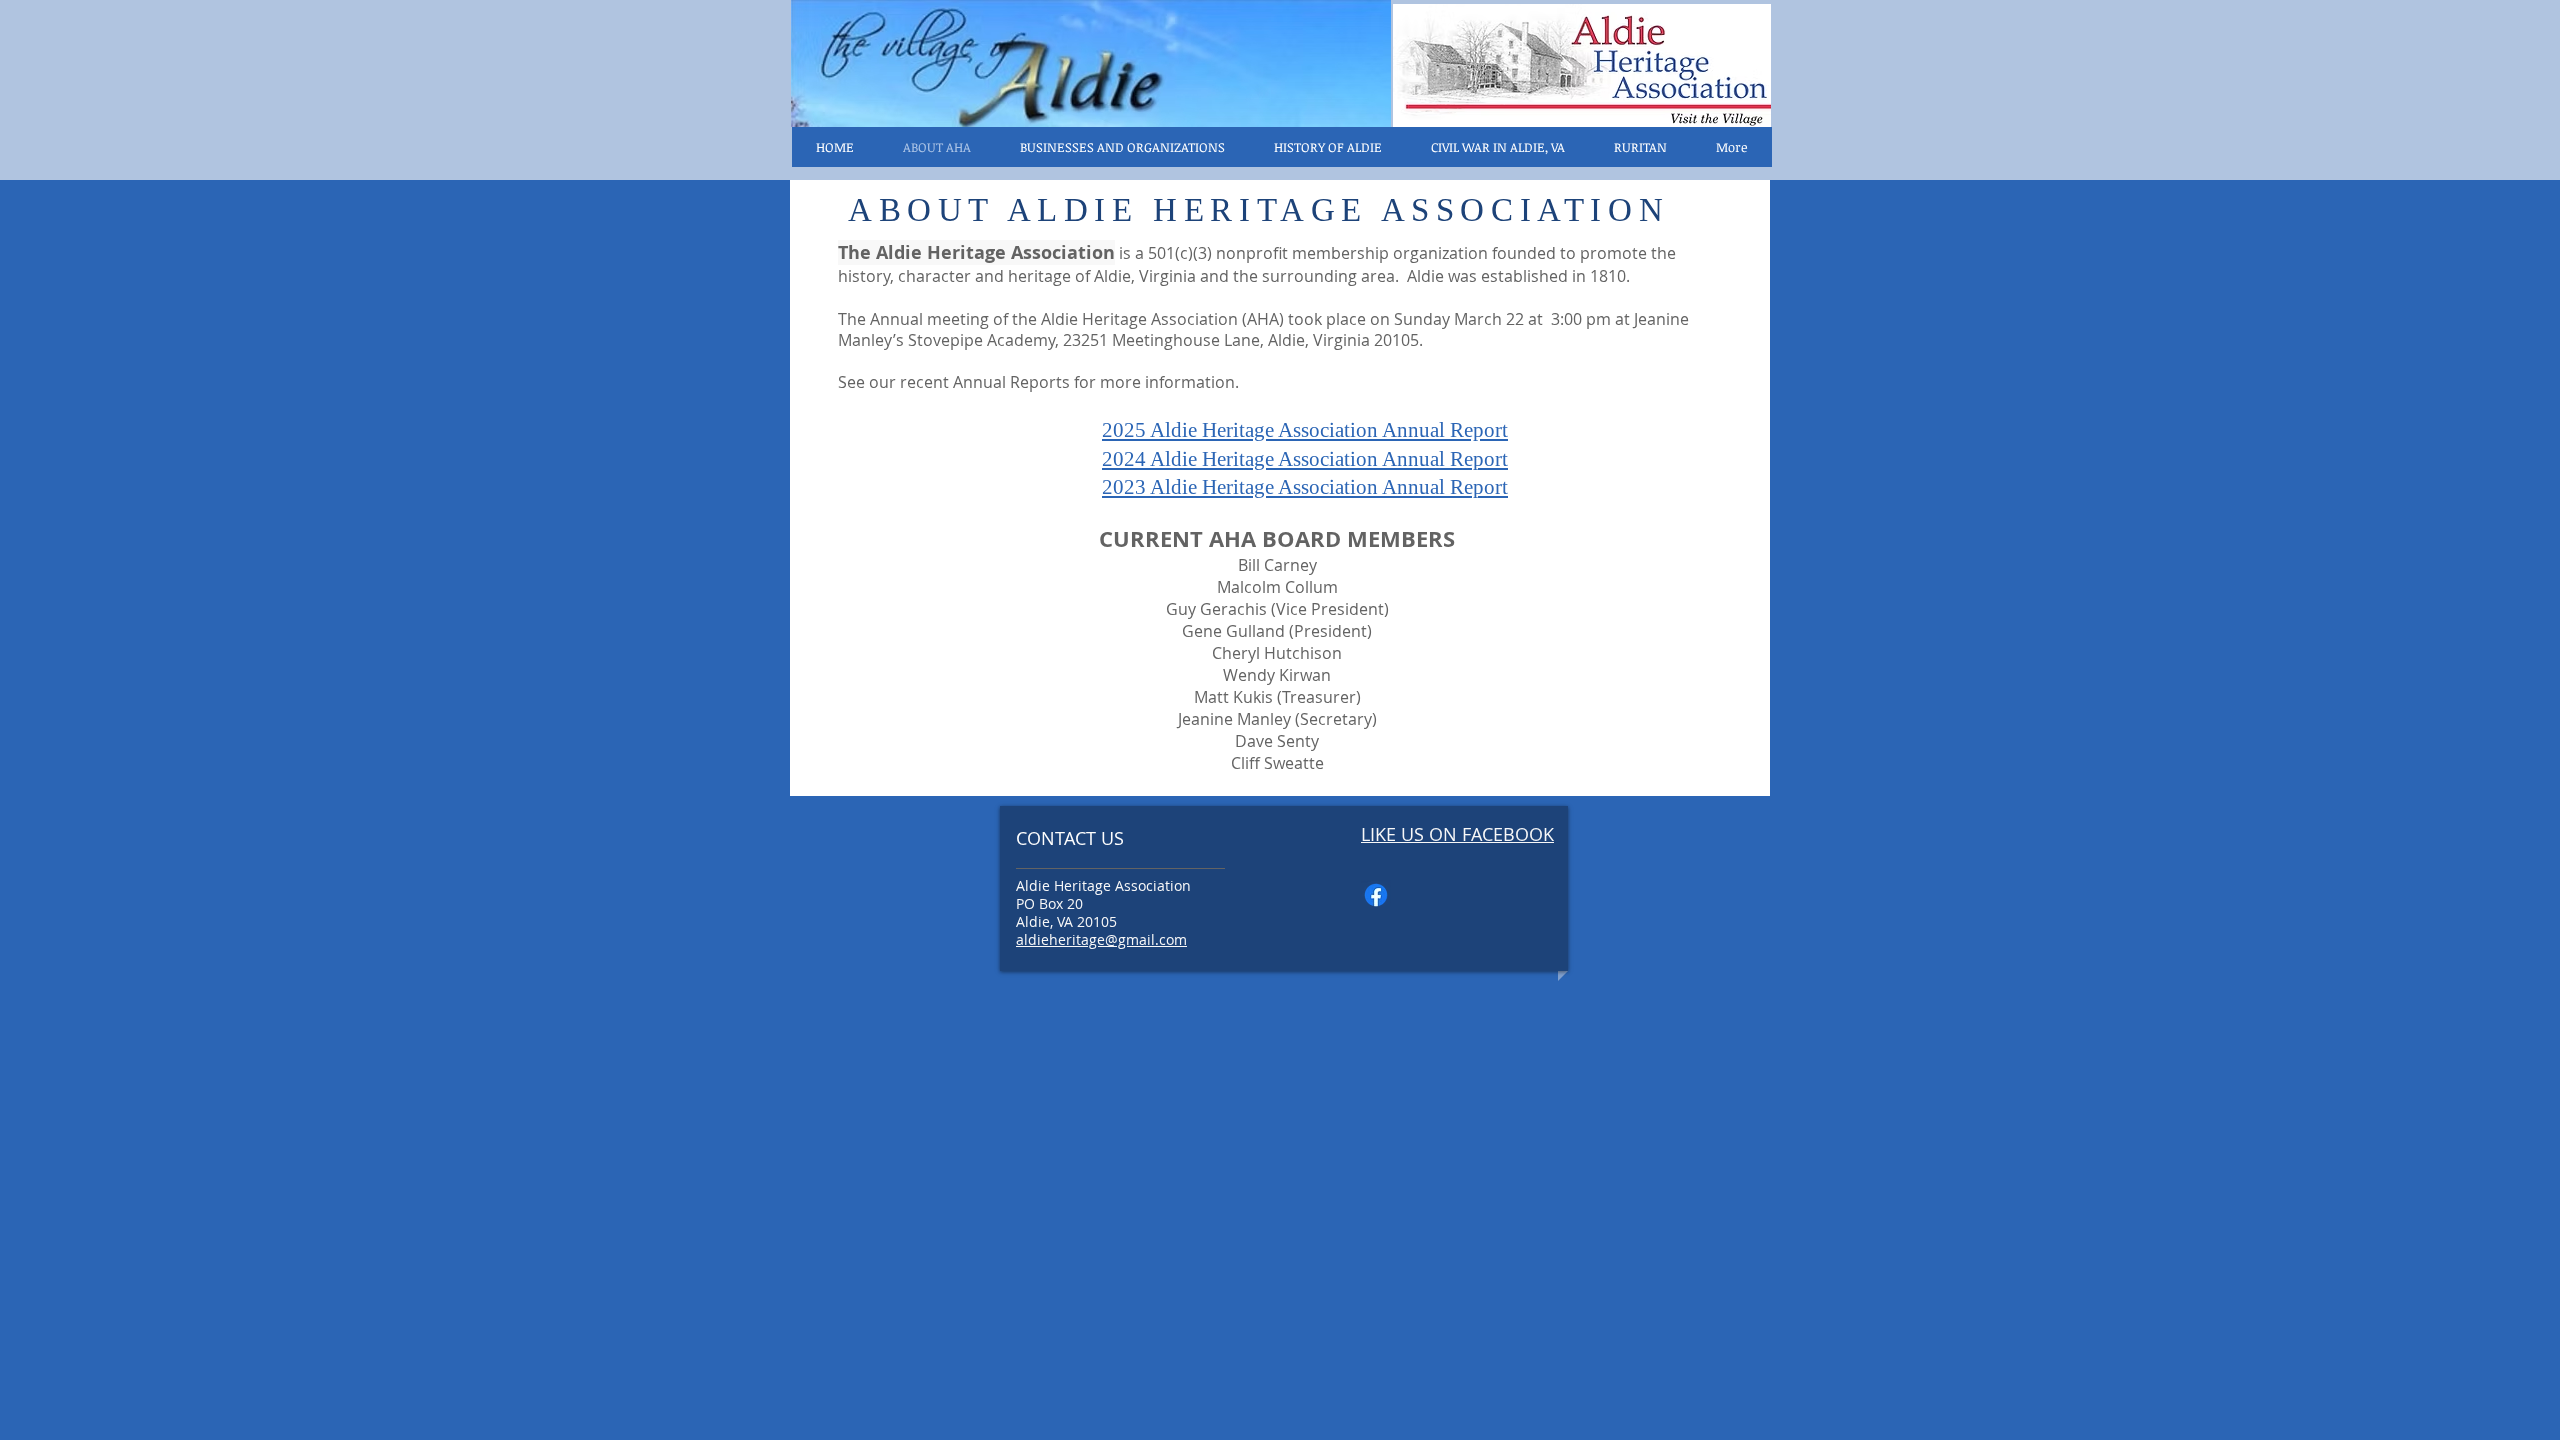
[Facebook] (1376, 895)
